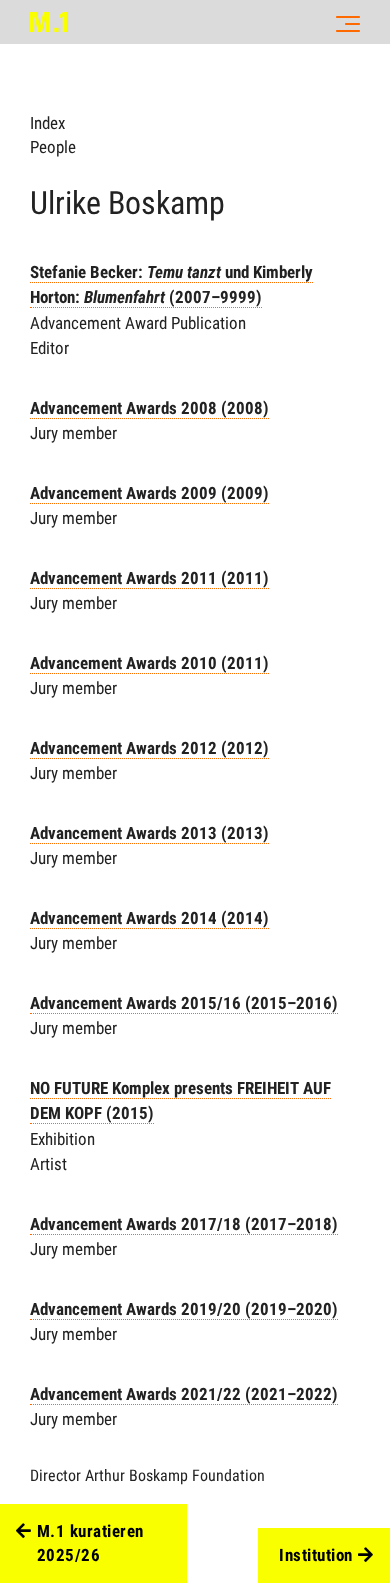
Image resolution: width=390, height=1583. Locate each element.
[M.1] (48, 22)
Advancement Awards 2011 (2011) (149, 578)
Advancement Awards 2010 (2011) (149, 663)
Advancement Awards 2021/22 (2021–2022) (184, 1394)
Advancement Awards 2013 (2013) (149, 833)
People (53, 147)
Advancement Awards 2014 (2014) (149, 918)
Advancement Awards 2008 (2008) (149, 408)
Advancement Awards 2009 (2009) (149, 493)
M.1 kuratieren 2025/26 (90, 1543)
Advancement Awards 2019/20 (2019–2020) (184, 1309)
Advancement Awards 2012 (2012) (149, 748)
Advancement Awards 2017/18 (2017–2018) (184, 1224)
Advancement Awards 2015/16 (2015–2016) (184, 1003)
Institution (316, 1555)
